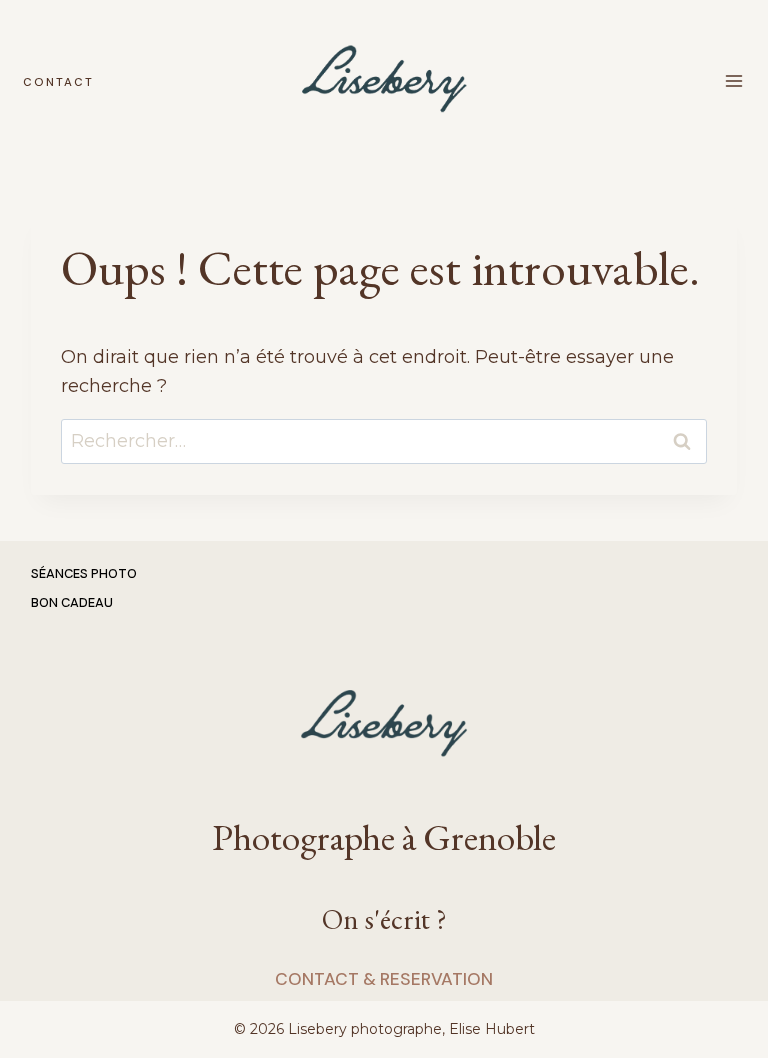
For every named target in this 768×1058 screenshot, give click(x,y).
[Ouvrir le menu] (734, 80)
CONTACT (58, 82)
